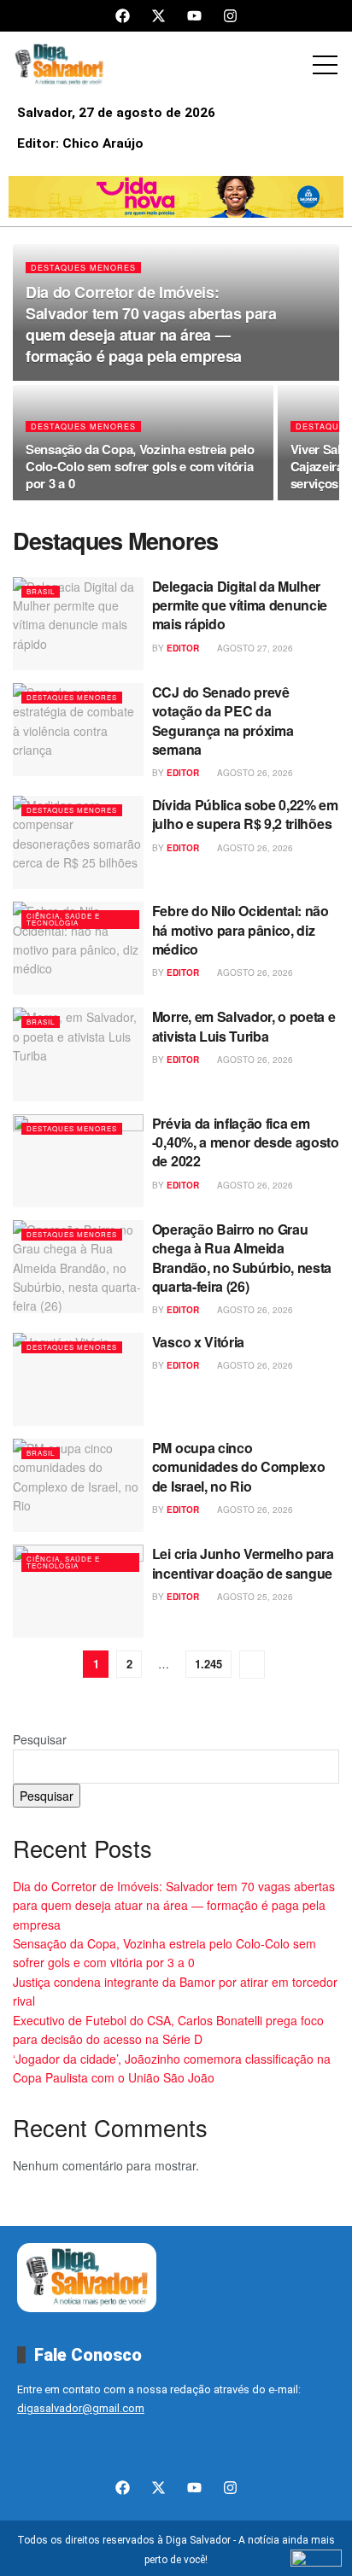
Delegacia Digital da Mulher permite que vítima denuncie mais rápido (240, 605)
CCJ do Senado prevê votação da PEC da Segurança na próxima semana (223, 721)
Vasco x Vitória (198, 1342)
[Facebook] (123, 16)
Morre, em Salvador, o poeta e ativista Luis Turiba (244, 1026)
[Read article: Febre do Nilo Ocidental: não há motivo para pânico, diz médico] (78, 948)
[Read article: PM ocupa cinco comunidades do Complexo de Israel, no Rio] (78, 1485)
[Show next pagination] (252, 1665)
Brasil (41, 591)
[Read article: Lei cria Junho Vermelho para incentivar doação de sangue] (78, 1591)
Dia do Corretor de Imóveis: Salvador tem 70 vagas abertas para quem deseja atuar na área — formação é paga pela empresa (151, 324)
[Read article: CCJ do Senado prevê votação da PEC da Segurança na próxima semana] (78, 730)
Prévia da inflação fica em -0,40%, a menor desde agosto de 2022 (246, 1142)
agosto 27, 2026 (254, 648)
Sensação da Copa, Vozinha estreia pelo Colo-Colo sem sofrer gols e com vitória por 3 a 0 (140, 466)
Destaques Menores (83, 268)
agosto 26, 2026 (254, 773)
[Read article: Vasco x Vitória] (78, 1379)
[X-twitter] (158, 16)
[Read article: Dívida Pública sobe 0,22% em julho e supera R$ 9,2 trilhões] (78, 842)
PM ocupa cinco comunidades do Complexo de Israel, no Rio (239, 1467)
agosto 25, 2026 (254, 1597)
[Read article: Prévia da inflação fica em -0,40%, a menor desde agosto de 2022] (78, 1161)
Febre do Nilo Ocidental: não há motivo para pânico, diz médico (241, 930)
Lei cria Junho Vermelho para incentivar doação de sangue (243, 1563)
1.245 (208, 1664)
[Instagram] (230, 16)
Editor (183, 648)
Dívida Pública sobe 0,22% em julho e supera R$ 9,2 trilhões (245, 814)
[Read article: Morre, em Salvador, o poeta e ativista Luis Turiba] (78, 1054)
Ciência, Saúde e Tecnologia (63, 919)
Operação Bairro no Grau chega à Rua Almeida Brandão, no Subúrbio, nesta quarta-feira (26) (242, 1258)
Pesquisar (40, 1739)
